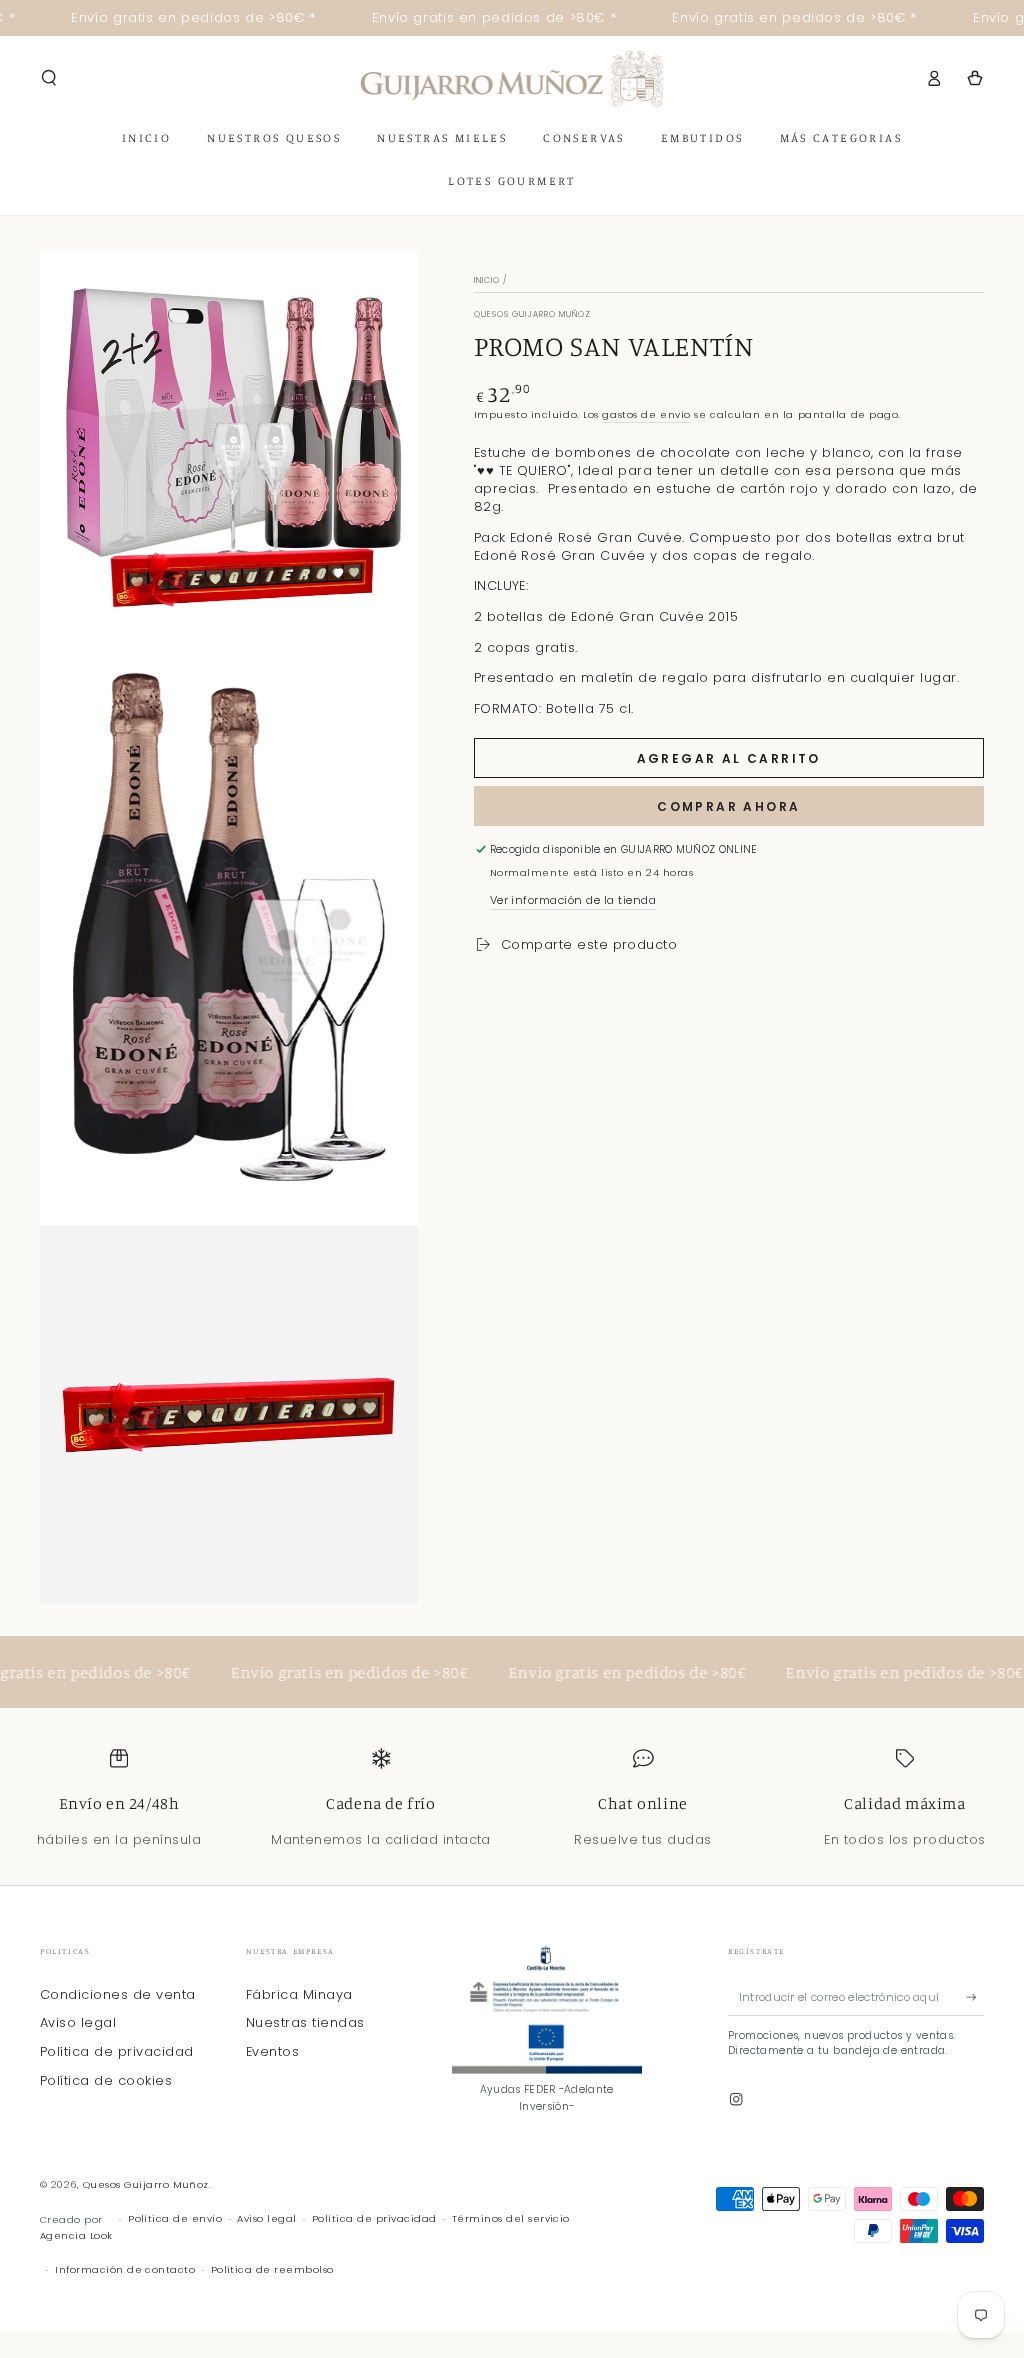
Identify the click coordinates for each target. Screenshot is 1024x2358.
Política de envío (175, 2218)
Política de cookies (106, 2080)
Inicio (487, 280)
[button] (49, 77)
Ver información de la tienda (573, 900)
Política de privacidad (117, 2051)
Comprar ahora (728, 806)
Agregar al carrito (729, 758)
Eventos (272, 2051)
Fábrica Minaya (299, 1994)
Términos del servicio (511, 2218)
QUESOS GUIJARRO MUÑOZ (533, 314)
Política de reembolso (272, 2269)
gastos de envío (646, 414)
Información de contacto (125, 2269)
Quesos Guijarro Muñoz (146, 2184)
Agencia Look (76, 2235)
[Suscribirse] (975, 1997)
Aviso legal (78, 2022)
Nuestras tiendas (305, 2022)
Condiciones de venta (118, 1994)
